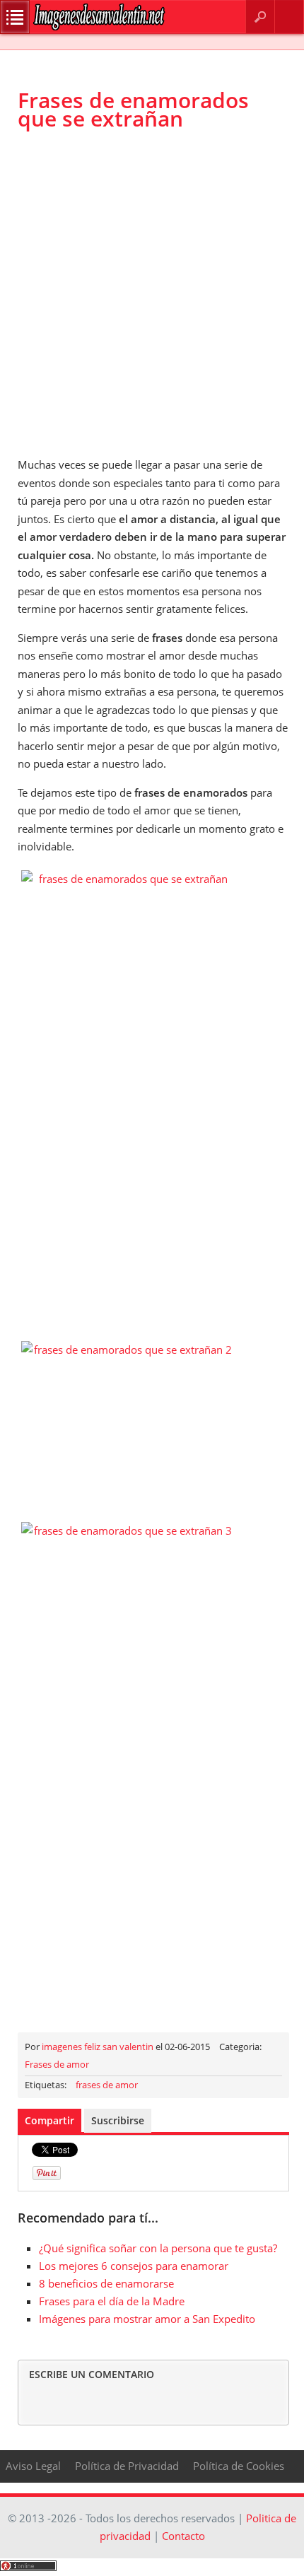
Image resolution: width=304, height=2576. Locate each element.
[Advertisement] (152, 293)
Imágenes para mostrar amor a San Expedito (147, 2319)
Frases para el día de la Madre (112, 2301)
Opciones (15, 17)
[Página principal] (99, 27)
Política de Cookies (239, 2466)
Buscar (260, 17)
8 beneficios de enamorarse (106, 2283)
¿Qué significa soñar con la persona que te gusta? (158, 2248)
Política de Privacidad (127, 2466)
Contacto (290, 17)
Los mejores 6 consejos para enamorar (134, 2266)
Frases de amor (57, 2064)
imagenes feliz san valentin (98, 2047)
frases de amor (107, 2085)
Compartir (49, 2120)
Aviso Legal (33, 2466)
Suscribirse (118, 2120)
